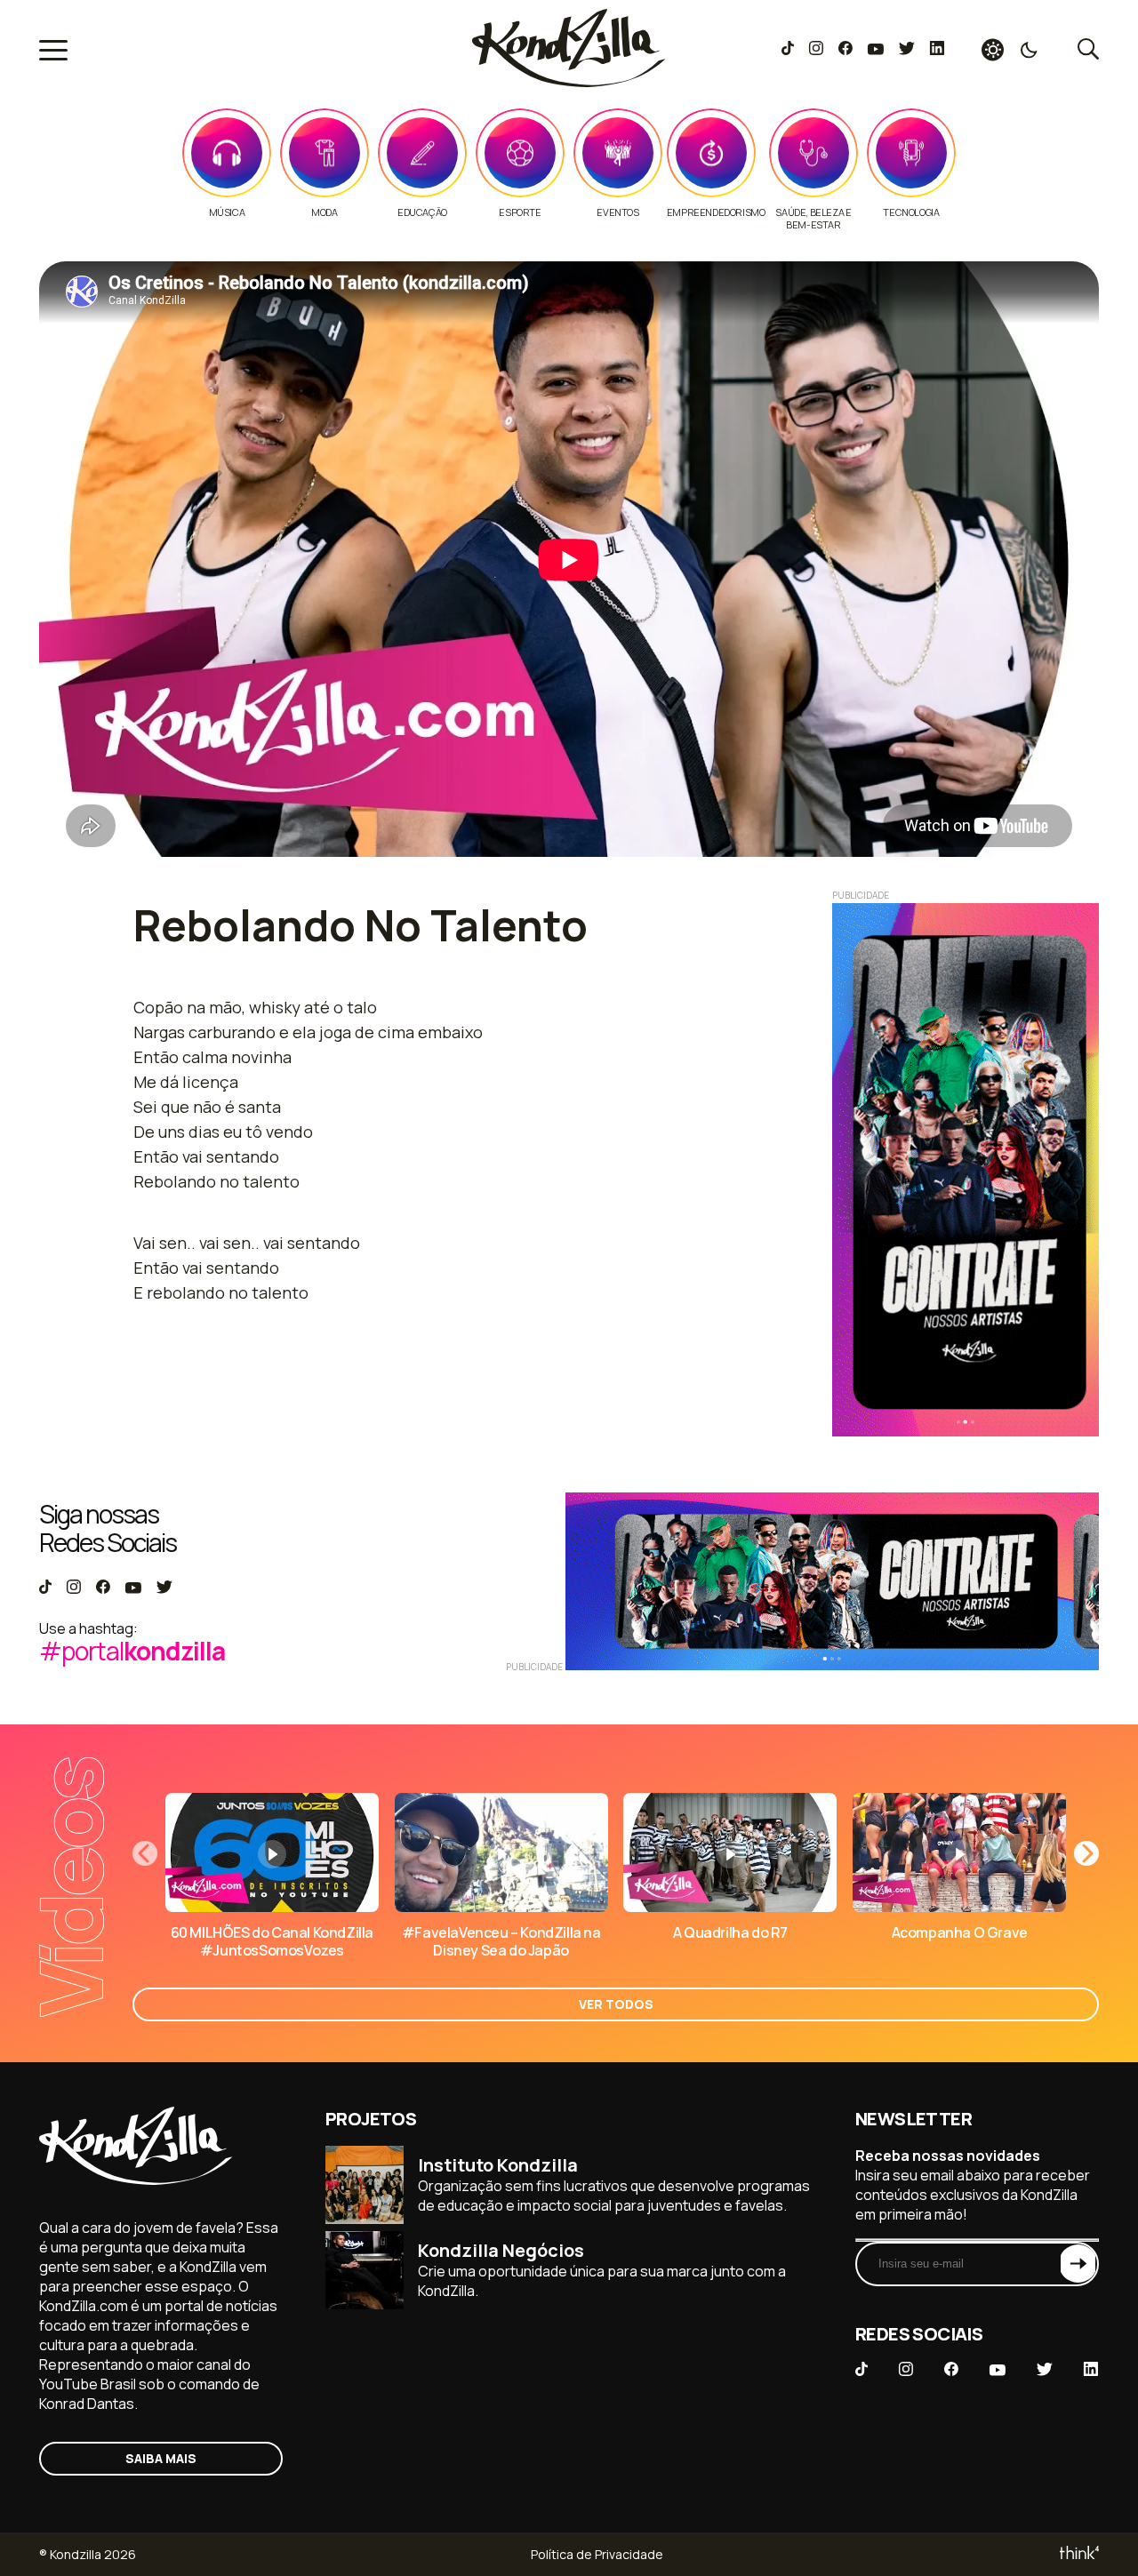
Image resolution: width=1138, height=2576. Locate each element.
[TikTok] (788, 50)
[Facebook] (845, 50)
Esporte (520, 212)
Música (227, 212)
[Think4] (1078, 2554)
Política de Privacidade (597, 2554)
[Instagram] (816, 50)
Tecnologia (911, 212)
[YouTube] (875, 50)
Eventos (617, 212)
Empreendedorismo (716, 212)
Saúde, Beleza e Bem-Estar (813, 219)
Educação (422, 212)
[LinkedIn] (937, 50)
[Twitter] (906, 50)
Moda (324, 212)
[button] (1086, 1853)
